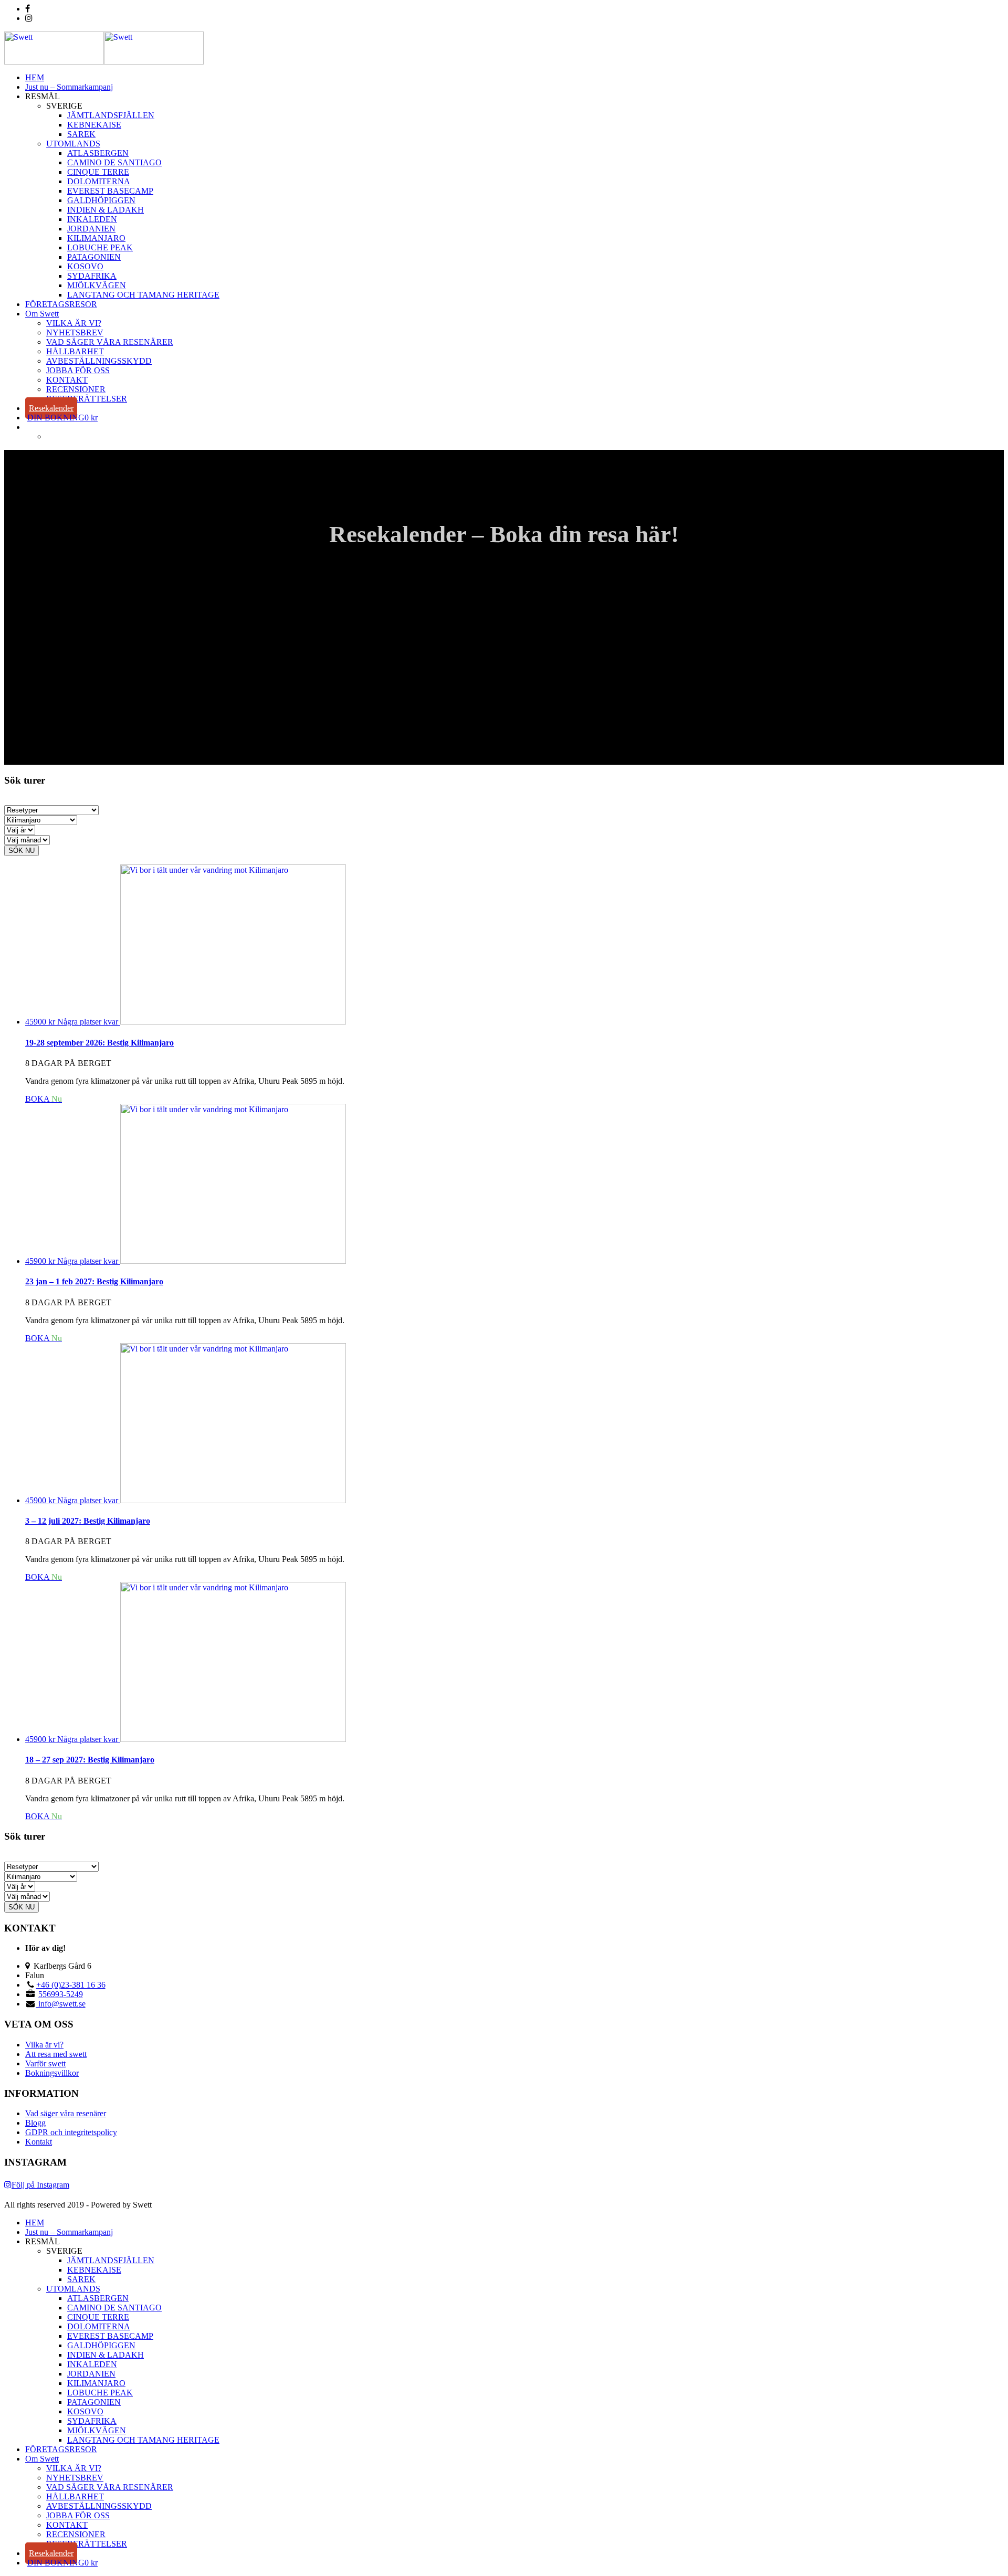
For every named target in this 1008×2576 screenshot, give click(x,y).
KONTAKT (67, 380)
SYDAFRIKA (92, 276)
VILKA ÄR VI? (74, 323)
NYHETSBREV (75, 332)
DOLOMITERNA (99, 181)
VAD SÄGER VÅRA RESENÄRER (110, 342)
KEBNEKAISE (94, 125)
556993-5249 (61, 1994)
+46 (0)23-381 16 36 (71, 1985)
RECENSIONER (76, 389)
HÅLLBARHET (75, 351)
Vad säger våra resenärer (66, 2113)
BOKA (44, 1099)
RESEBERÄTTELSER (87, 399)
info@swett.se (61, 2004)
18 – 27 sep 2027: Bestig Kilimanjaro (90, 1760)
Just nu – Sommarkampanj (69, 87)
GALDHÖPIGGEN (101, 200)
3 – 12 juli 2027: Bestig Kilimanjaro (88, 1521)
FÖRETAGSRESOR (61, 304)
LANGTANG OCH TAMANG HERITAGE (143, 295)
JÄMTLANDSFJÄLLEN (111, 115)
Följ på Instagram (40, 2185)
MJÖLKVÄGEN (97, 285)
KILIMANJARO (96, 238)
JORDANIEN (91, 229)
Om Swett (42, 314)
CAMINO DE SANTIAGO (114, 162)
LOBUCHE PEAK (100, 247)
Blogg (35, 2123)
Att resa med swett (56, 2054)
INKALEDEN (92, 219)
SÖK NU (22, 851)
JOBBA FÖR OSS (78, 370)
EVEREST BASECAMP (110, 191)
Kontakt (39, 2142)
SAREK (81, 134)
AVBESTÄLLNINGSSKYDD (99, 361)
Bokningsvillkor (52, 2073)
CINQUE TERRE (98, 172)
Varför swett (45, 2063)
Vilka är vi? (44, 2045)
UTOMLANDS (73, 144)
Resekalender (51, 408)
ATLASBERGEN (98, 153)
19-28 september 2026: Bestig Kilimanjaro (99, 1043)
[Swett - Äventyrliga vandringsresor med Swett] (104, 62)
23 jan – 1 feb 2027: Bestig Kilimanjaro (94, 1281)
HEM (35, 77)
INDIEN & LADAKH (106, 210)
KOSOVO (85, 266)
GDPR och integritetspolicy (71, 2132)
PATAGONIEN (94, 257)
